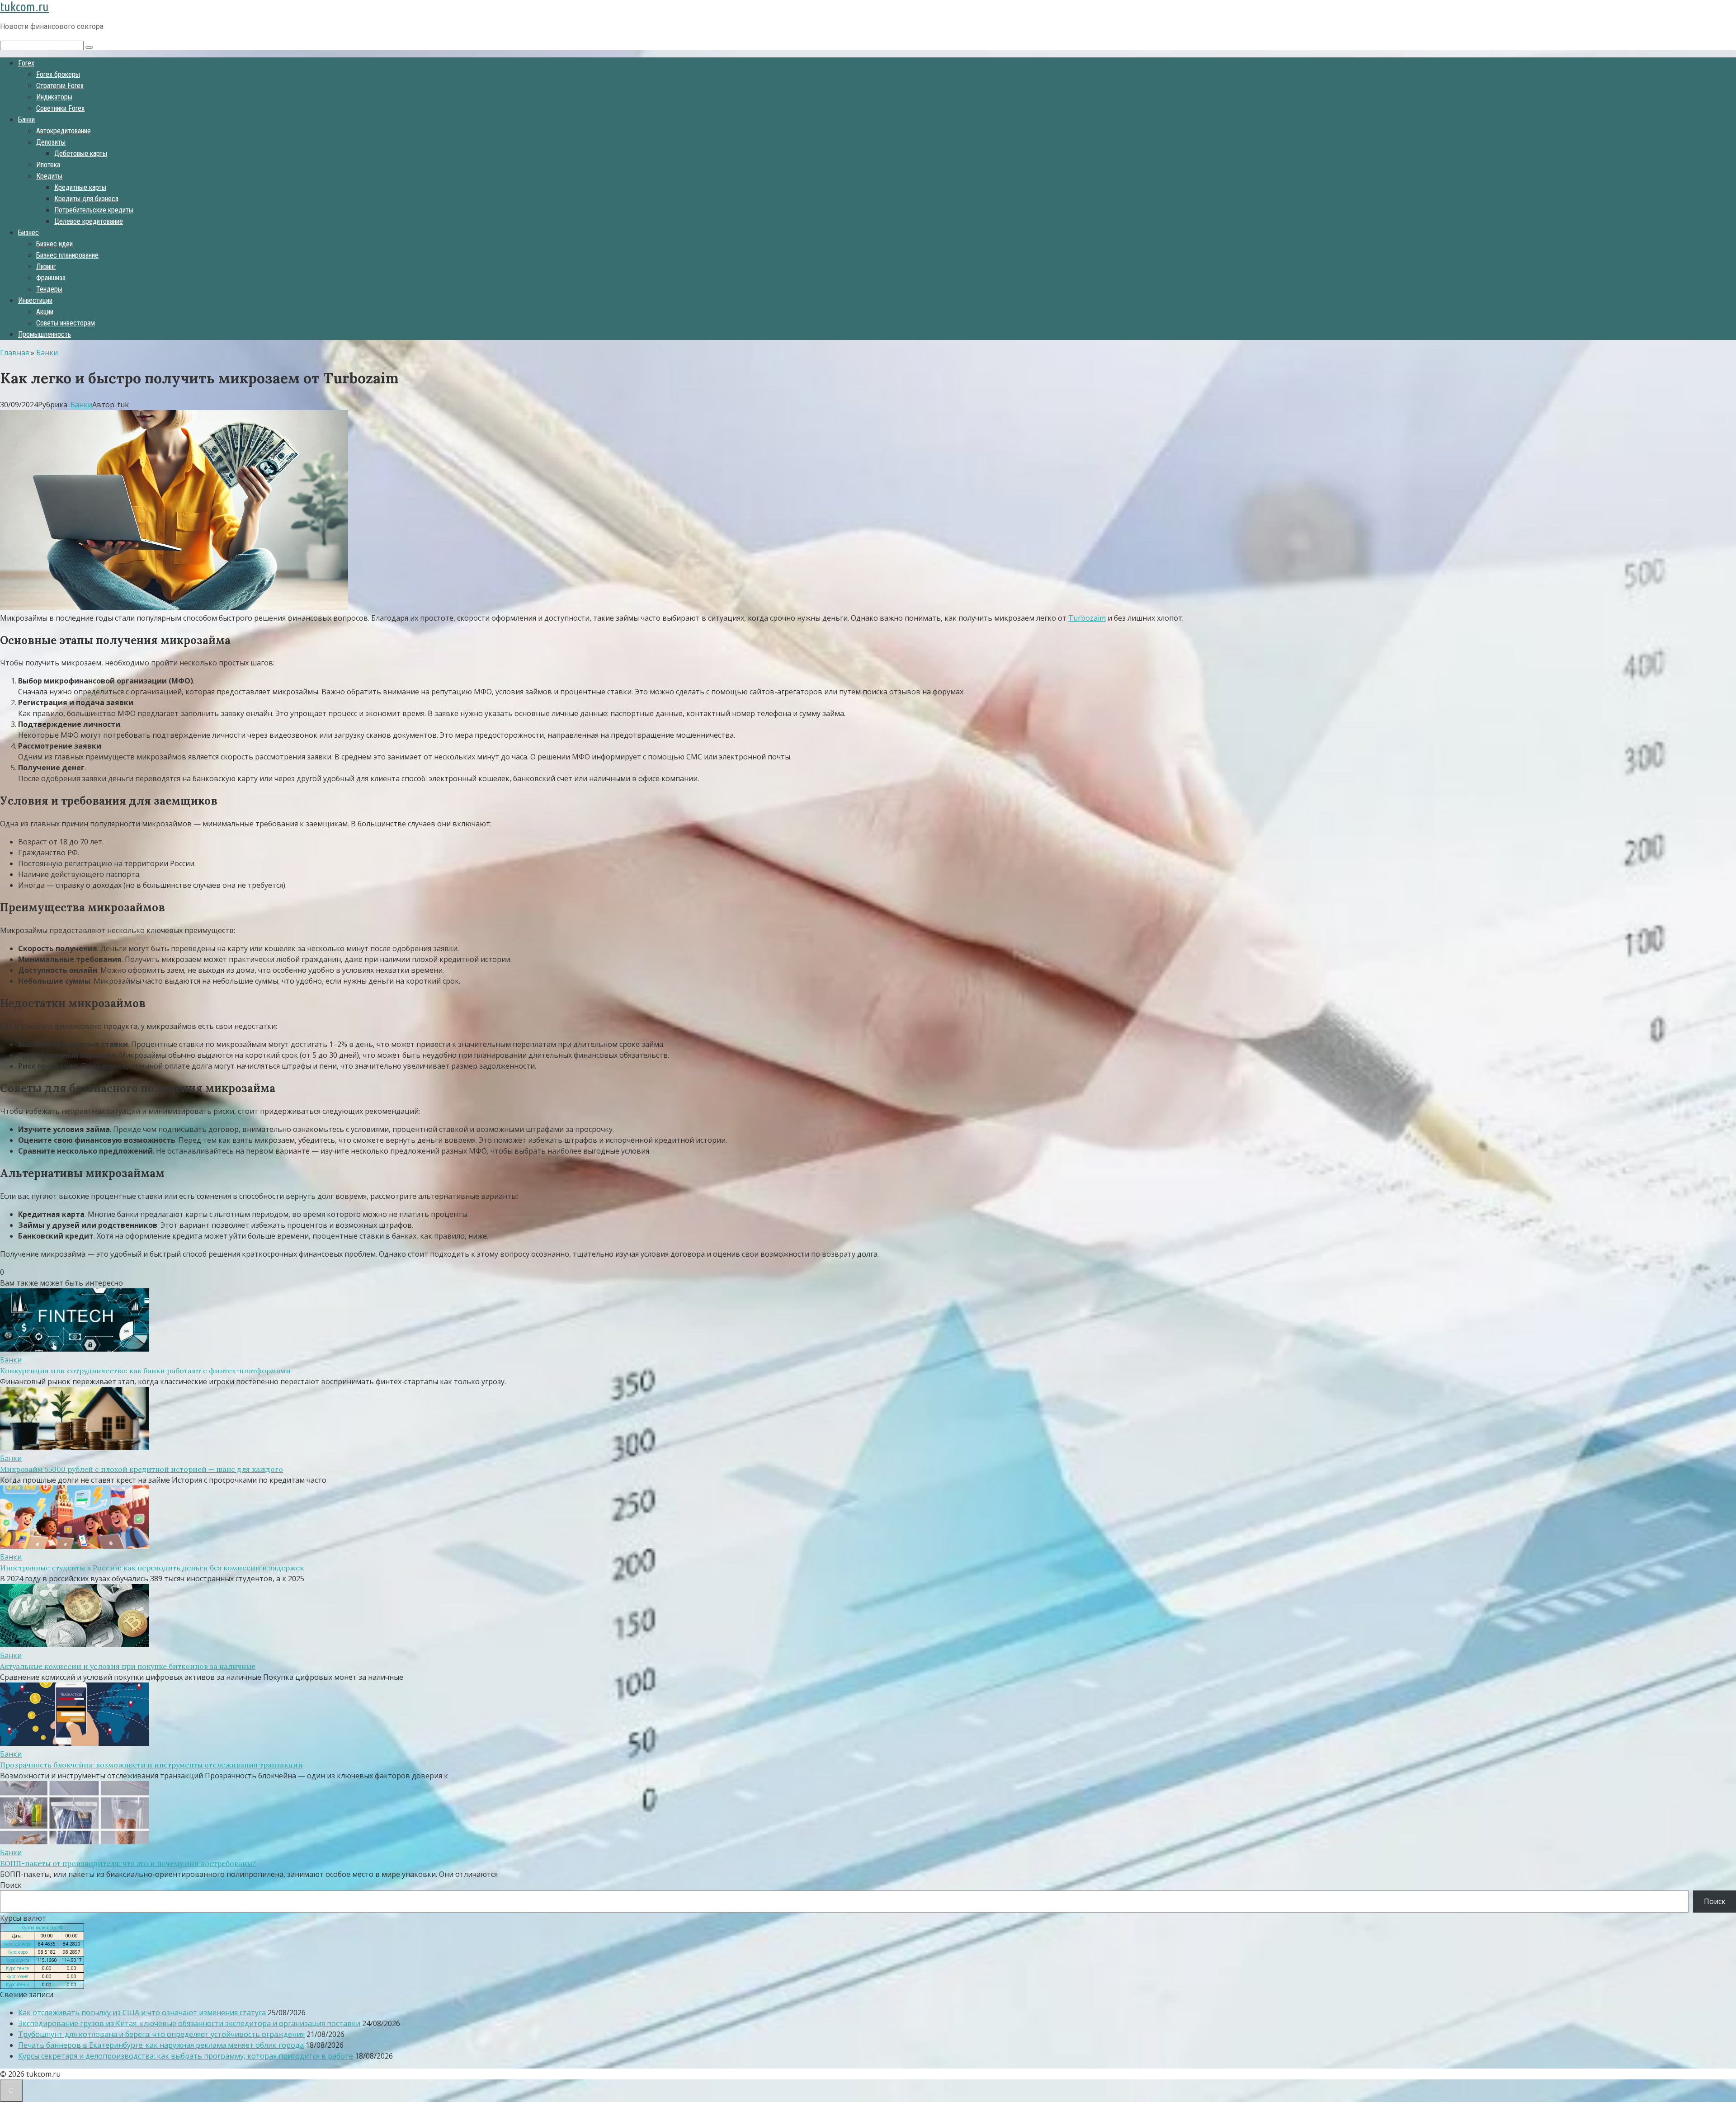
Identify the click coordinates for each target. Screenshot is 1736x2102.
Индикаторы (54, 97)
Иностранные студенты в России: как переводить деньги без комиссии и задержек (152, 1568)
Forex (26, 63)
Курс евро (17, 1952)
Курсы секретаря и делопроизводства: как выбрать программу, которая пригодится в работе (186, 2056)
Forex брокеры (58, 74)
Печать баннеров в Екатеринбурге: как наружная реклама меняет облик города (161, 2045)
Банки (26, 120)
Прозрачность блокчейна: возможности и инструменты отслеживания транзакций (151, 1765)
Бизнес (28, 233)
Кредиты (49, 176)
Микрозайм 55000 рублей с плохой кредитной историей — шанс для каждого (142, 1469)
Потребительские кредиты (94, 210)
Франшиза (51, 278)
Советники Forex (60, 108)
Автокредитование (64, 131)
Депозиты (51, 142)
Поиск (11, 1885)
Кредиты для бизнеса (86, 199)
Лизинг (46, 266)
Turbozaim (1087, 618)
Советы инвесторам (66, 323)
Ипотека (48, 165)
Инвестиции (35, 300)
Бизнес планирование (67, 255)
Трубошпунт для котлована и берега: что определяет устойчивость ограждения (161, 2034)
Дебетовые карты (81, 153)
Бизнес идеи (54, 244)
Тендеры (49, 289)
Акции (45, 312)
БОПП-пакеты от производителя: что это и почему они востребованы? (128, 1863)
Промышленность (45, 334)
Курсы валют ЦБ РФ (42, 1928)
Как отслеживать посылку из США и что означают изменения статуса (142, 2012)
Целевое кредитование (89, 221)
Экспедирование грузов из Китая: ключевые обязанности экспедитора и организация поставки (189, 2023)
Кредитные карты (80, 187)
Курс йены (17, 1984)
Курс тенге (17, 1968)
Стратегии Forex (60, 86)
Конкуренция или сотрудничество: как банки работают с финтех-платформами (145, 1371)
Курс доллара (17, 1944)
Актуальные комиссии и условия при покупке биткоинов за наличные (128, 1666)
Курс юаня (17, 1976)
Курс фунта (17, 1960)
